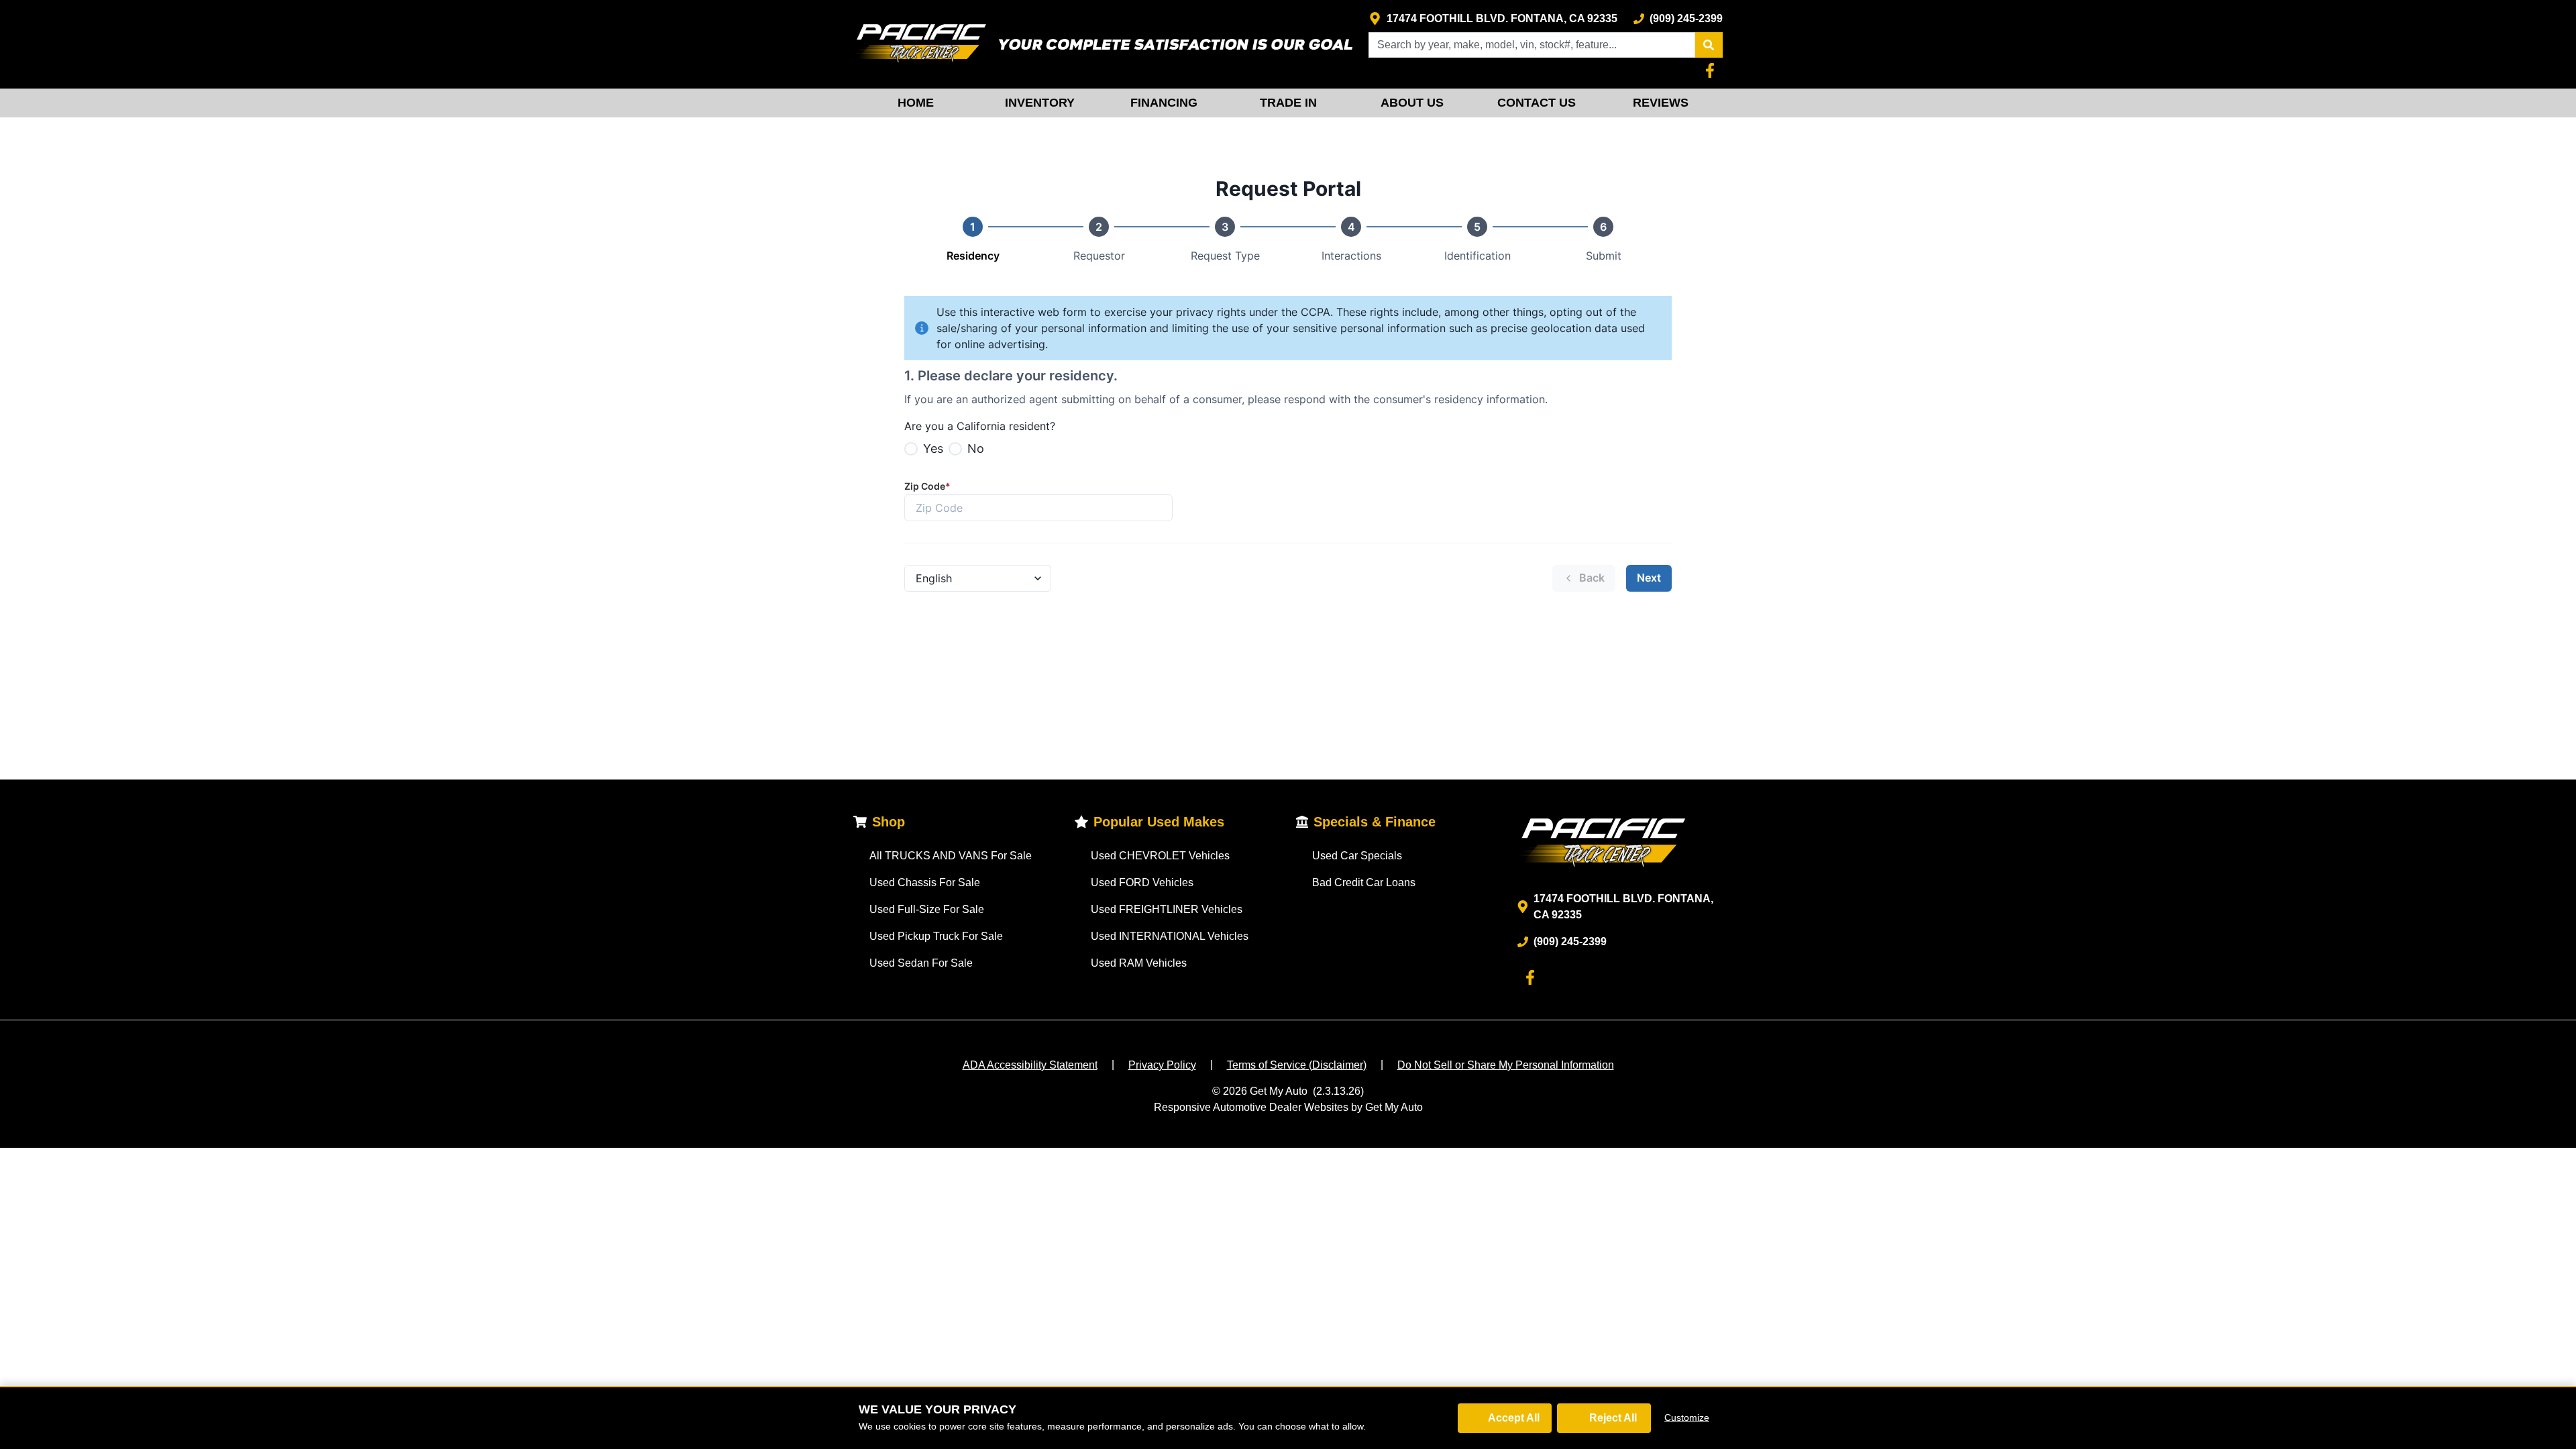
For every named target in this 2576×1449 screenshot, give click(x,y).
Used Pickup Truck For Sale (936, 936)
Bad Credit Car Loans (1364, 882)
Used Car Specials (1357, 856)
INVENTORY (1040, 103)
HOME (916, 103)
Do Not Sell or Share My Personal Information (1506, 1065)
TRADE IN (1288, 103)
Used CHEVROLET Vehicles (1160, 856)
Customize (1687, 1417)
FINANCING (1164, 103)
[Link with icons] (1713, 70)
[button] (1709, 45)
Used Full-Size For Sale (927, 909)
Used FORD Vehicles (1142, 882)
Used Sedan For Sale (921, 963)
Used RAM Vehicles (1139, 963)
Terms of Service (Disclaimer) (1297, 1065)
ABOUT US (1412, 103)
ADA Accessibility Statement (1030, 1065)
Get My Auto (1279, 1091)
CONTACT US (1537, 103)
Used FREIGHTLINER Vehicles (1167, 909)
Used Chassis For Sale (925, 882)
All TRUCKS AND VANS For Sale (951, 856)
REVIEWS (1661, 103)
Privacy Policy (1162, 1065)
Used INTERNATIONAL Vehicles (1170, 936)
